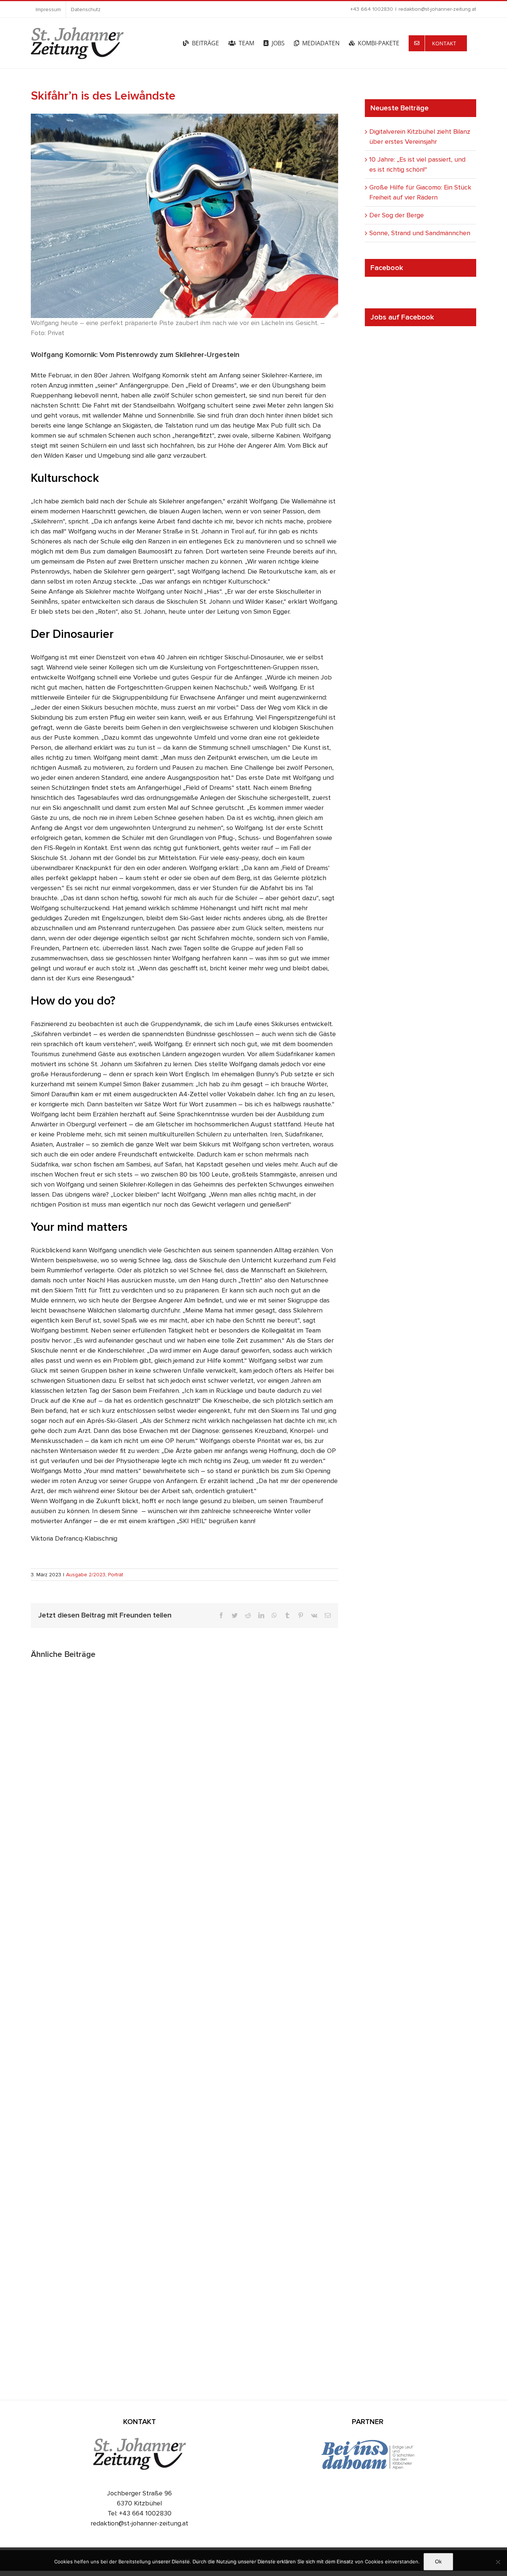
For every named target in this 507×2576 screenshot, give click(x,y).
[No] (498, 2562)
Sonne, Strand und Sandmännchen (420, 233)
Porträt (116, 1575)
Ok (438, 2562)
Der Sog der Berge (397, 215)
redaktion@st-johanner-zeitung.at (437, 9)
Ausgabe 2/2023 (86, 1575)
